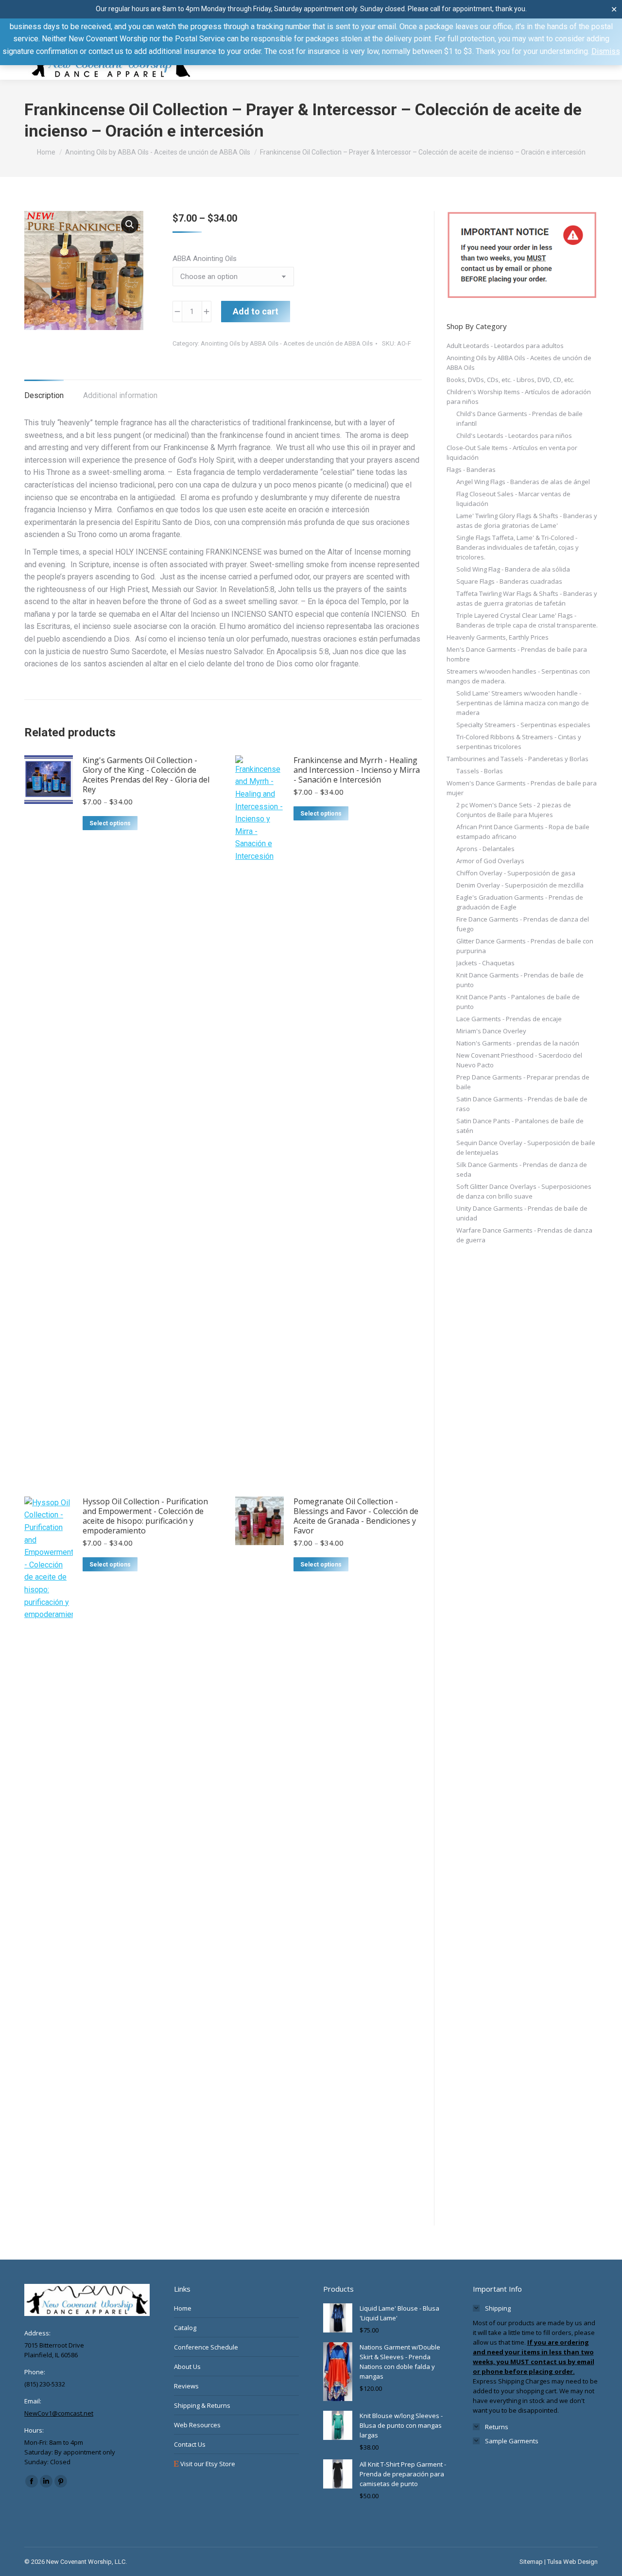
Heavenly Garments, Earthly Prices (498, 637)
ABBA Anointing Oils (205, 259)
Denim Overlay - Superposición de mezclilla (520, 885)
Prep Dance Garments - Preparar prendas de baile (523, 1082)
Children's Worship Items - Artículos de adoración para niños (519, 397)
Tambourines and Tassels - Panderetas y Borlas (518, 759)
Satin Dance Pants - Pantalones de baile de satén (520, 1126)
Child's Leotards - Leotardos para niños (514, 435)
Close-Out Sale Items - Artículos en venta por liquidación (512, 453)
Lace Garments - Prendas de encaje (509, 1019)
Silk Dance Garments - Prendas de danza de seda (522, 1169)
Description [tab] (44, 395)
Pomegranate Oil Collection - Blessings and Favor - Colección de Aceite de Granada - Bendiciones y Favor (356, 1516)
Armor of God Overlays (490, 861)
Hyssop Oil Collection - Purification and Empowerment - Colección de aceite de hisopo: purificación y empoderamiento (145, 1516)
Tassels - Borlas (480, 771)
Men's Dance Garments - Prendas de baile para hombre (517, 654)
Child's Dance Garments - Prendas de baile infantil (519, 418)
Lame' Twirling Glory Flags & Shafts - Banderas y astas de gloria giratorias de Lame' (527, 521)
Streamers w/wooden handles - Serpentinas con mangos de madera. (518, 676)
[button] (130, 225)
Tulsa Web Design (572, 2562)
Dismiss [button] (606, 51)
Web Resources (197, 2425)
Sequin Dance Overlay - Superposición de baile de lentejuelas (526, 1148)
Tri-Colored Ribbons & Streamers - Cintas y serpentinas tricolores (519, 742)
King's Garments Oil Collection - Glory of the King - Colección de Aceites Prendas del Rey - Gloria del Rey (146, 775)
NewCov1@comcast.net (59, 2413)
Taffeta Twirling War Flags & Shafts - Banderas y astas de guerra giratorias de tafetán (527, 598)
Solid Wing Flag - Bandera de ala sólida (513, 569)
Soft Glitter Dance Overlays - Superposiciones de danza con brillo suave (524, 1191)
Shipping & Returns (202, 2405)
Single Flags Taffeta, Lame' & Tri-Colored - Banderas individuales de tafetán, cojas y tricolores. (518, 547)
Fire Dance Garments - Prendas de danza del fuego (523, 924)
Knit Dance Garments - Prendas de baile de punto (520, 980)
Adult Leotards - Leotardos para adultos (505, 346)
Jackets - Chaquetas (485, 963)
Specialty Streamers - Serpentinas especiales (523, 725)
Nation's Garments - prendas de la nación (518, 1043)
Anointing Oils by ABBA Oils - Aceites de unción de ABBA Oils (287, 343)
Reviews (186, 2386)
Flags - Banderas (471, 470)
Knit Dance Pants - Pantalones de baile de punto (518, 1002)
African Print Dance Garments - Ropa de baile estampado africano (523, 832)
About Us (187, 2367)
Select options (110, 823)
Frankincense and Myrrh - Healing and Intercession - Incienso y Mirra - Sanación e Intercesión (357, 770)
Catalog (185, 2328)
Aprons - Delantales (485, 849)
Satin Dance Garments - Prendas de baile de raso (522, 1104)
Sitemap (531, 2562)
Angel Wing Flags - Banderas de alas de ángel (523, 482)
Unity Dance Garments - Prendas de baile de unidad (522, 1213)
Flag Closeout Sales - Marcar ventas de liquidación (513, 499)
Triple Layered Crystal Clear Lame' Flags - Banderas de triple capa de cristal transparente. (527, 620)
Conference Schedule (206, 2347)
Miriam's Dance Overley (491, 1031)
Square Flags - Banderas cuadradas (509, 581)
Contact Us (190, 2444)
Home (183, 2308)
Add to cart (256, 311)
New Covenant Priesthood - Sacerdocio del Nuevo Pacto (519, 1060)
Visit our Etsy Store (207, 2464)
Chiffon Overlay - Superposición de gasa (516, 873)
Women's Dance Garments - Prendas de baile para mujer (522, 788)
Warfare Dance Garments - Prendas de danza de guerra (524, 1235)
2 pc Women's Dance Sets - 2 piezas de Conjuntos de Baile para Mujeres (514, 810)
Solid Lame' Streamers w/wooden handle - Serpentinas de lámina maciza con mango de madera (523, 703)
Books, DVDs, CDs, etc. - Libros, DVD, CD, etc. (510, 380)
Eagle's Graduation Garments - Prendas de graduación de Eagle (520, 902)
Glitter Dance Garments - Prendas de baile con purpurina (525, 946)
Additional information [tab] (120, 395)
